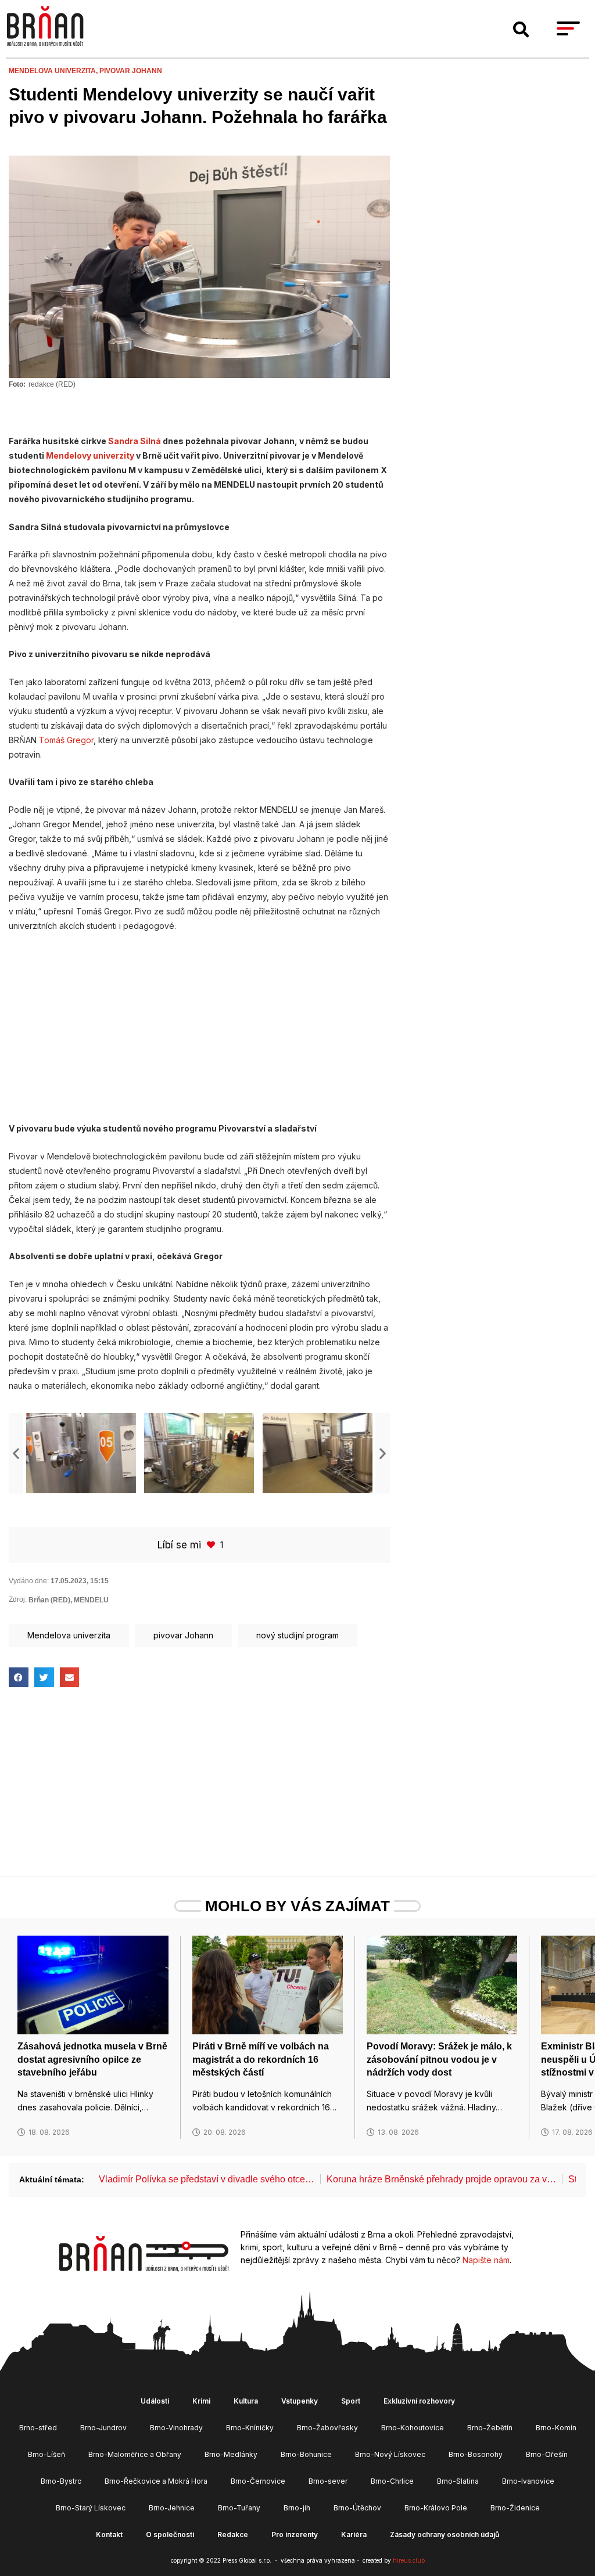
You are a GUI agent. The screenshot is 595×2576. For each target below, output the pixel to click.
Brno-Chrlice (392, 2481)
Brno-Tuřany (239, 2508)
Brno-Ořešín (547, 2454)
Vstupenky (300, 2401)
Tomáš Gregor (66, 740)
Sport (351, 2401)
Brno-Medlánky (231, 2454)
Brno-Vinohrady (176, 2428)
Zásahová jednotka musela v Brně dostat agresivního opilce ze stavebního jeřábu (92, 2059)
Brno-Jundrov (103, 2428)
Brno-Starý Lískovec (91, 2508)
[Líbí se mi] (212, 1545)
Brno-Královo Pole (436, 2508)
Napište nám (486, 2260)
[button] (521, 30)
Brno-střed (38, 2428)
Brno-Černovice (258, 2481)
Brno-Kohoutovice (413, 2428)
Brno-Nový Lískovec (390, 2454)
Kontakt (109, 2534)
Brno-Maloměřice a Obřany (135, 2454)
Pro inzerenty (295, 2534)
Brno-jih (297, 2508)
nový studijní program (297, 1635)
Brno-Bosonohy (476, 2454)
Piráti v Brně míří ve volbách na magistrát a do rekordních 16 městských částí (261, 2059)
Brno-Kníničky (250, 2428)
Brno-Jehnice (172, 2508)
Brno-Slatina (458, 2481)
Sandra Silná (135, 441)
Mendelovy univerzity (90, 455)
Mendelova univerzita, (54, 71)
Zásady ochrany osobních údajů (445, 2534)
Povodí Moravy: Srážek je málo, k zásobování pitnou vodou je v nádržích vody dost (439, 2059)
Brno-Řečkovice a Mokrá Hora (156, 2481)
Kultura (246, 2401)
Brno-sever (328, 2481)
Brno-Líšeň (46, 2454)
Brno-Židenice (515, 2508)
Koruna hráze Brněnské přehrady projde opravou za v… (441, 2179)
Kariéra (354, 2534)
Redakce (233, 2534)
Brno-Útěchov (357, 2508)
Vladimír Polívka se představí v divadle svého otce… (207, 2179)
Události (155, 2401)
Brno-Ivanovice (528, 2481)
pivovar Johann (131, 71)
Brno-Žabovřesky (327, 2428)
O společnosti (170, 2534)
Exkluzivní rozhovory (419, 2401)
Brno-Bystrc (61, 2481)
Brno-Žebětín (490, 2428)
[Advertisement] (199, 1027)
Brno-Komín (556, 2428)
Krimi (201, 2401)
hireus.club (409, 2560)
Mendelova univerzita (69, 1635)
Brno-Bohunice (306, 2454)
